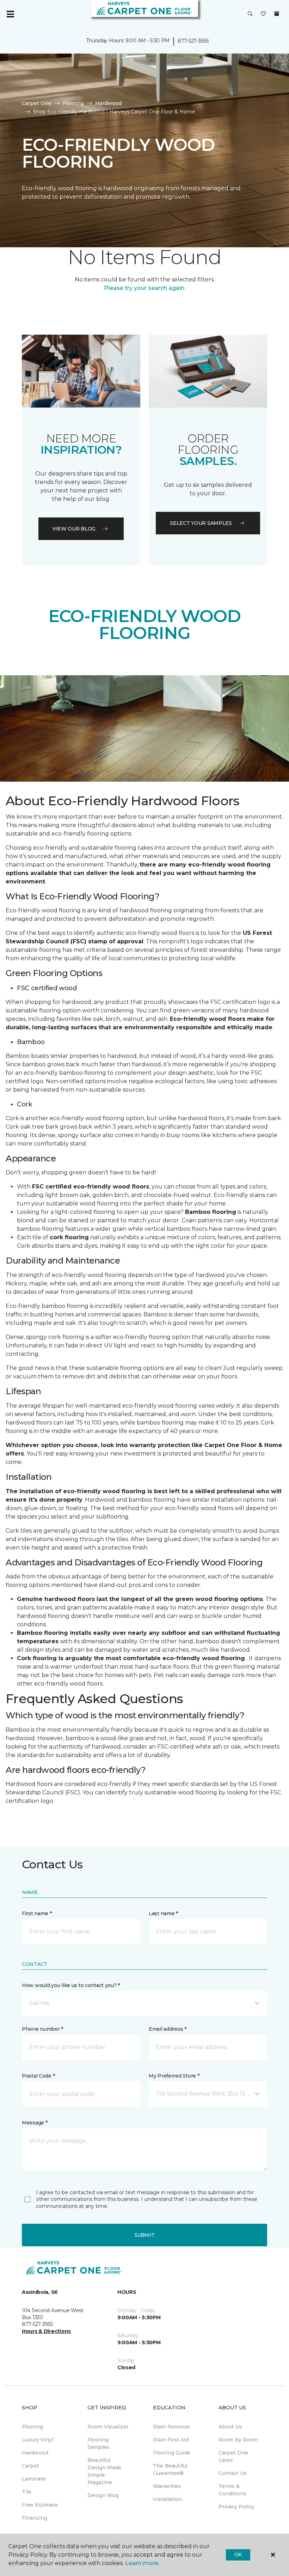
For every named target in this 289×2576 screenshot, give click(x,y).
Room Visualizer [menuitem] (108, 2427)
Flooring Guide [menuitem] (172, 2453)
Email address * (168, 2029)
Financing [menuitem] (35, 2518)
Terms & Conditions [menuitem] (232, 2490)
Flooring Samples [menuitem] (98, 2443)
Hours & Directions (46, 2331)
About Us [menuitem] (230, 2427)
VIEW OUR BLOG (74, 529)
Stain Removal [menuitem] (171, 2427)
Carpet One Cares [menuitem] (233, 2456)
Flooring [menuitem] (32, 2427)
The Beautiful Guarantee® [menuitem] (170, 2469)
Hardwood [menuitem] (35, 2453)
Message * (35, 2123)
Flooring (73, 103)
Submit (144, 2235)
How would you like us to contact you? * (71, 1985)
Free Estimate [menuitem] (40, 2505)
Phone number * (42, 2029)
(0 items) (277, 14)
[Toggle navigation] (10, 14)
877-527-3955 (193, 41)
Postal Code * (38, 2076)
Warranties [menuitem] (167, 2486)
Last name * (163, 1913)
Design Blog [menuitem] (103, 2495)
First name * (37, 1913)
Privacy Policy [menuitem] (236, 2507)
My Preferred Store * (174, 2076)
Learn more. (142, 2563)
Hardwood (108, 103)
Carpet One (37, 103)
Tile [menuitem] (27, 2492)
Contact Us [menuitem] (233, 2473)
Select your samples (201, 523)
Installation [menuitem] (167, 2499)
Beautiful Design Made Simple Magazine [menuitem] (104, 2471)
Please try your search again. (145, 288)
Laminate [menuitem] (34, 2479)
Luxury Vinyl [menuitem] (38, 2440)
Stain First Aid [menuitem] (171, 2440)
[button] (250, 14)
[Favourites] (263, 14)
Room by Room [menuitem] (238, 2440)
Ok (238, 2555)
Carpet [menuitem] (30, 2466)
